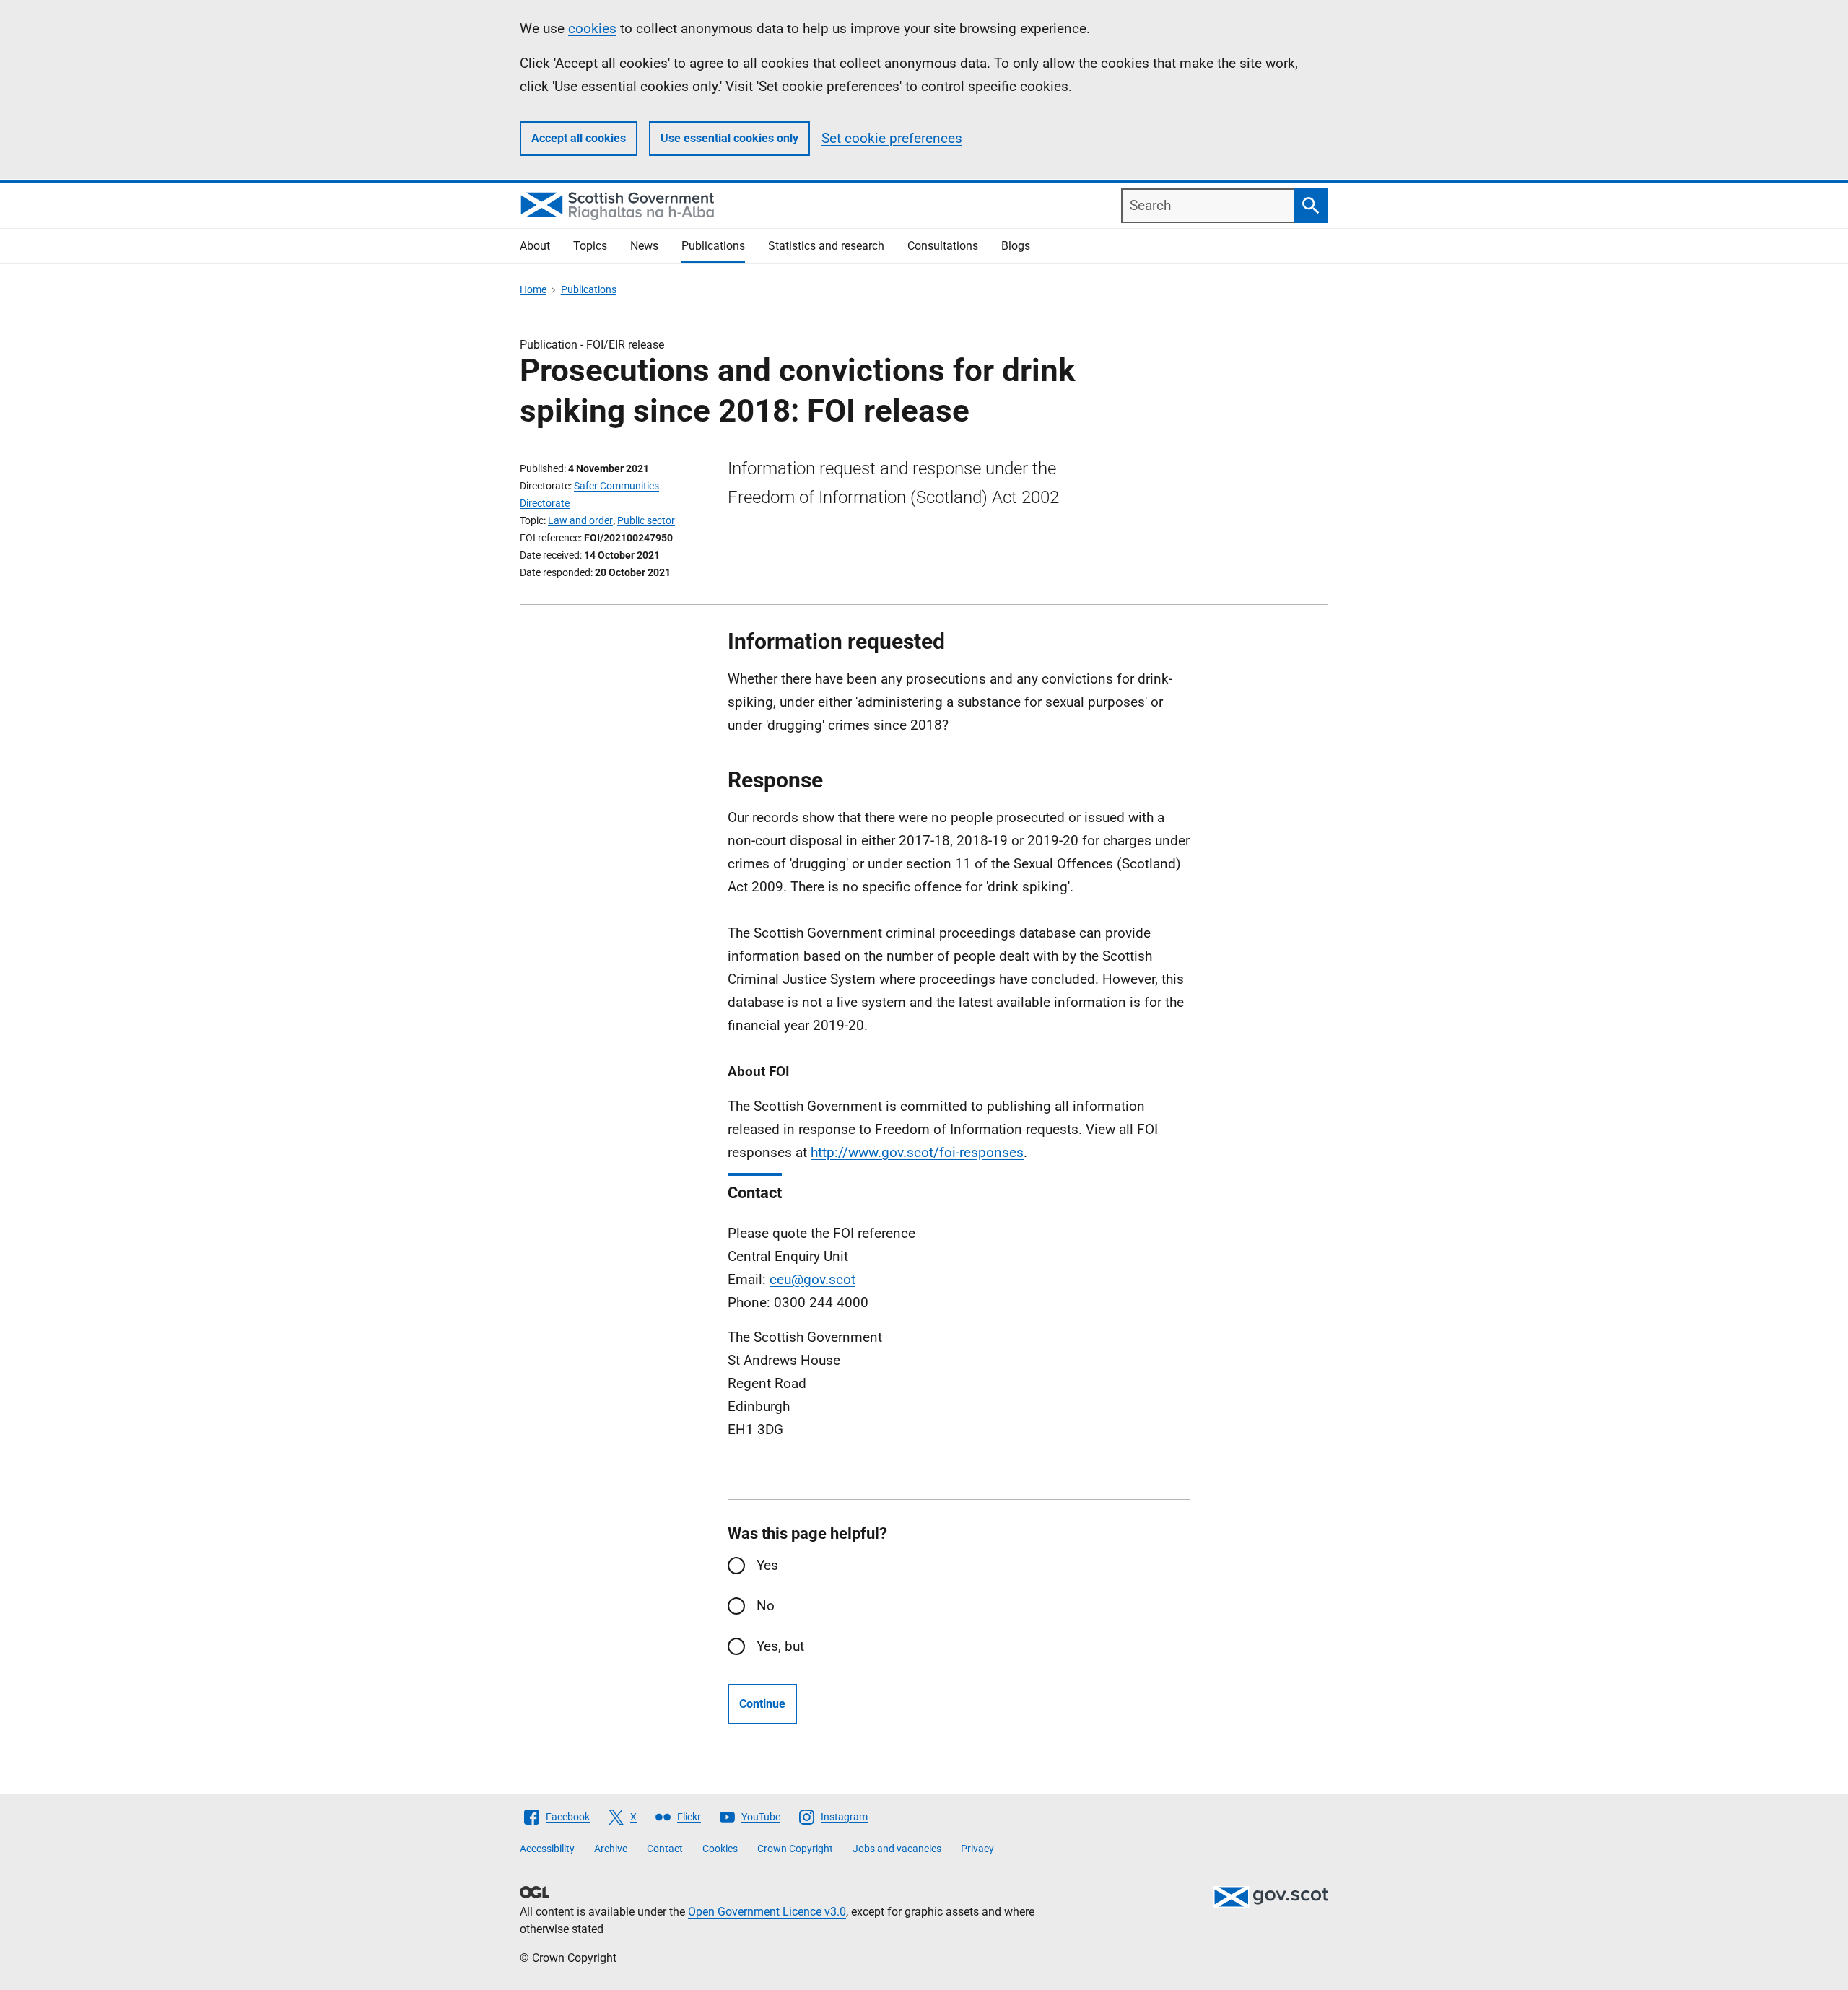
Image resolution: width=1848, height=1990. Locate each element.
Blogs (1016, 246)
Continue (762, 1704)
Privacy (977, 1849)
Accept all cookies (579, 138)
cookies (592, 29)
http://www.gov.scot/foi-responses (917, 1152)
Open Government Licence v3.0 (767, 1912)
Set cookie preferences (892, 138)
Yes (767, 1565)
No (766, 1606)
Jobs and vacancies (897, 1849)
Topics (590, 246)
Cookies (720, 1849)
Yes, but (780, 1646)
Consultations (943, 246)
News (644, 246)
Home (533, 289)
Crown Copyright (795, 1849)
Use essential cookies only (729, 138)
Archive (611, 1849)
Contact (665, 1849)
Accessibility (547, 1849)
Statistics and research (826, 246)
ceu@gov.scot (812, 1279)
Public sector (646, 520)
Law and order (580, 520)
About (535, 246)
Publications (713, 246)
